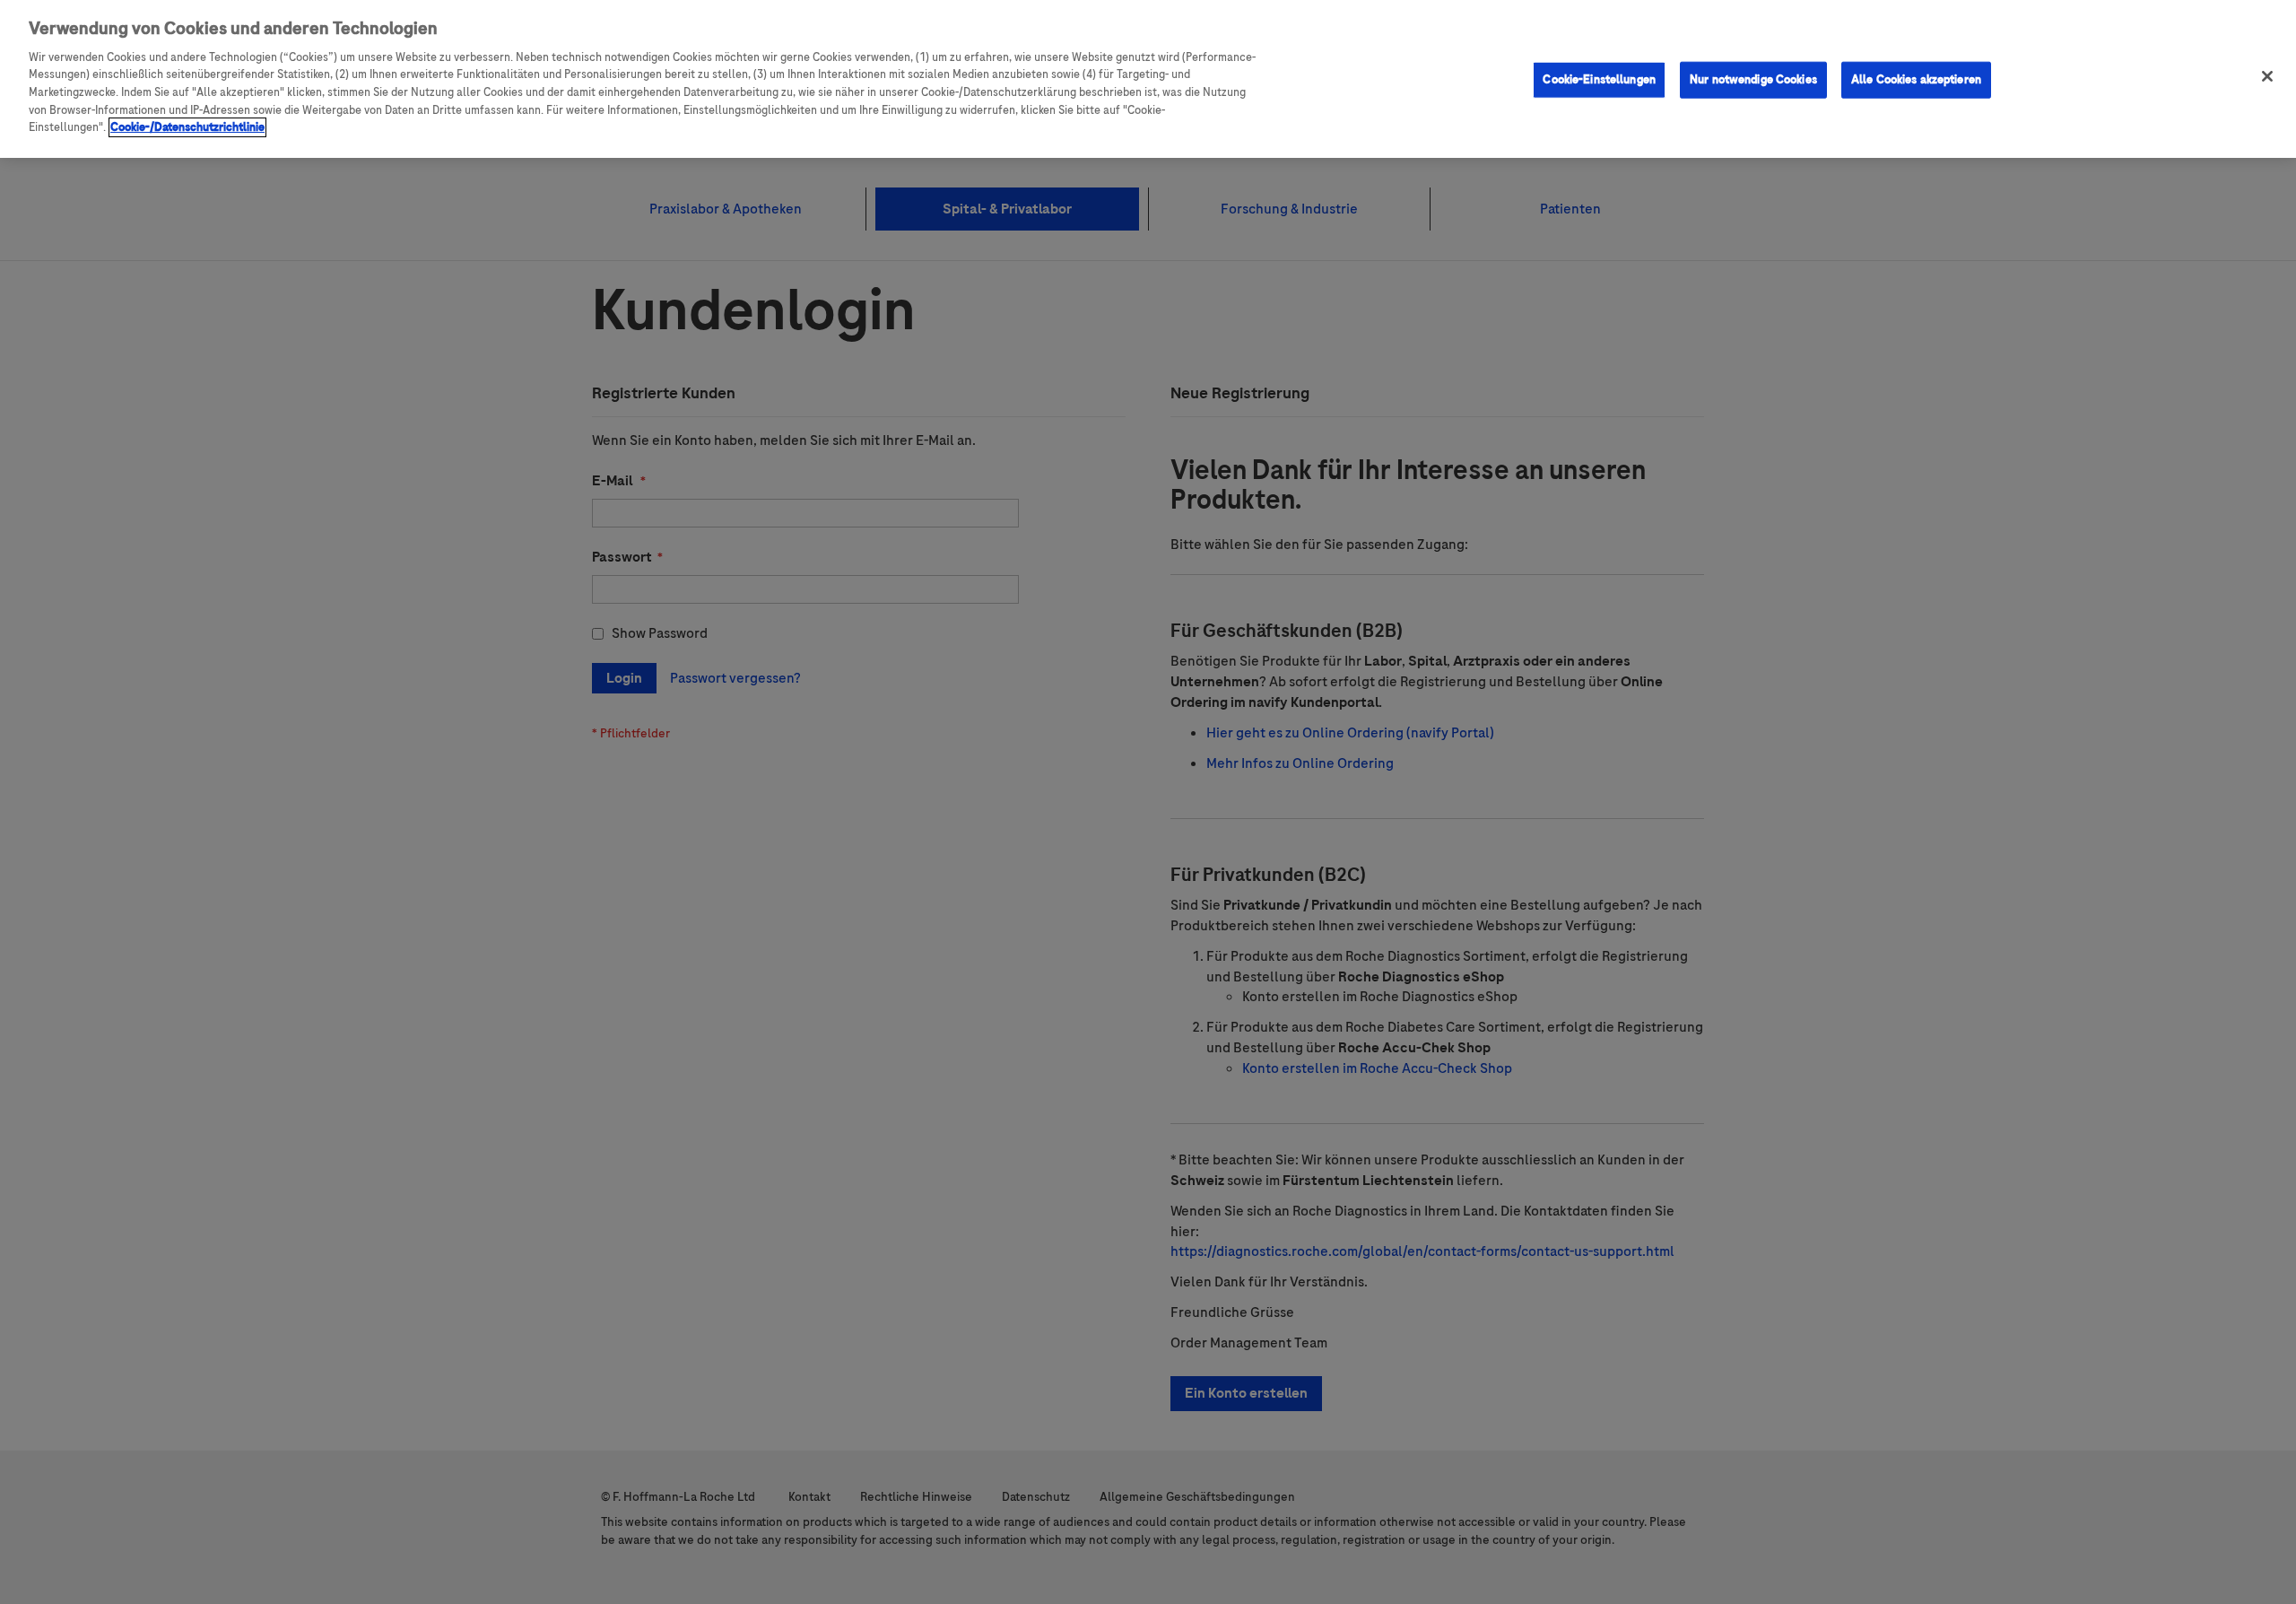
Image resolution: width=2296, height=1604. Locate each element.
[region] (1148, 79)
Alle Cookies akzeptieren (1916, 79)
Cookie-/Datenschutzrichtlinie (187, 127)
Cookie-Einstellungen (1599, 79)
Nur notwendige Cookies (1753, 79)
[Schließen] (2267, 76)
